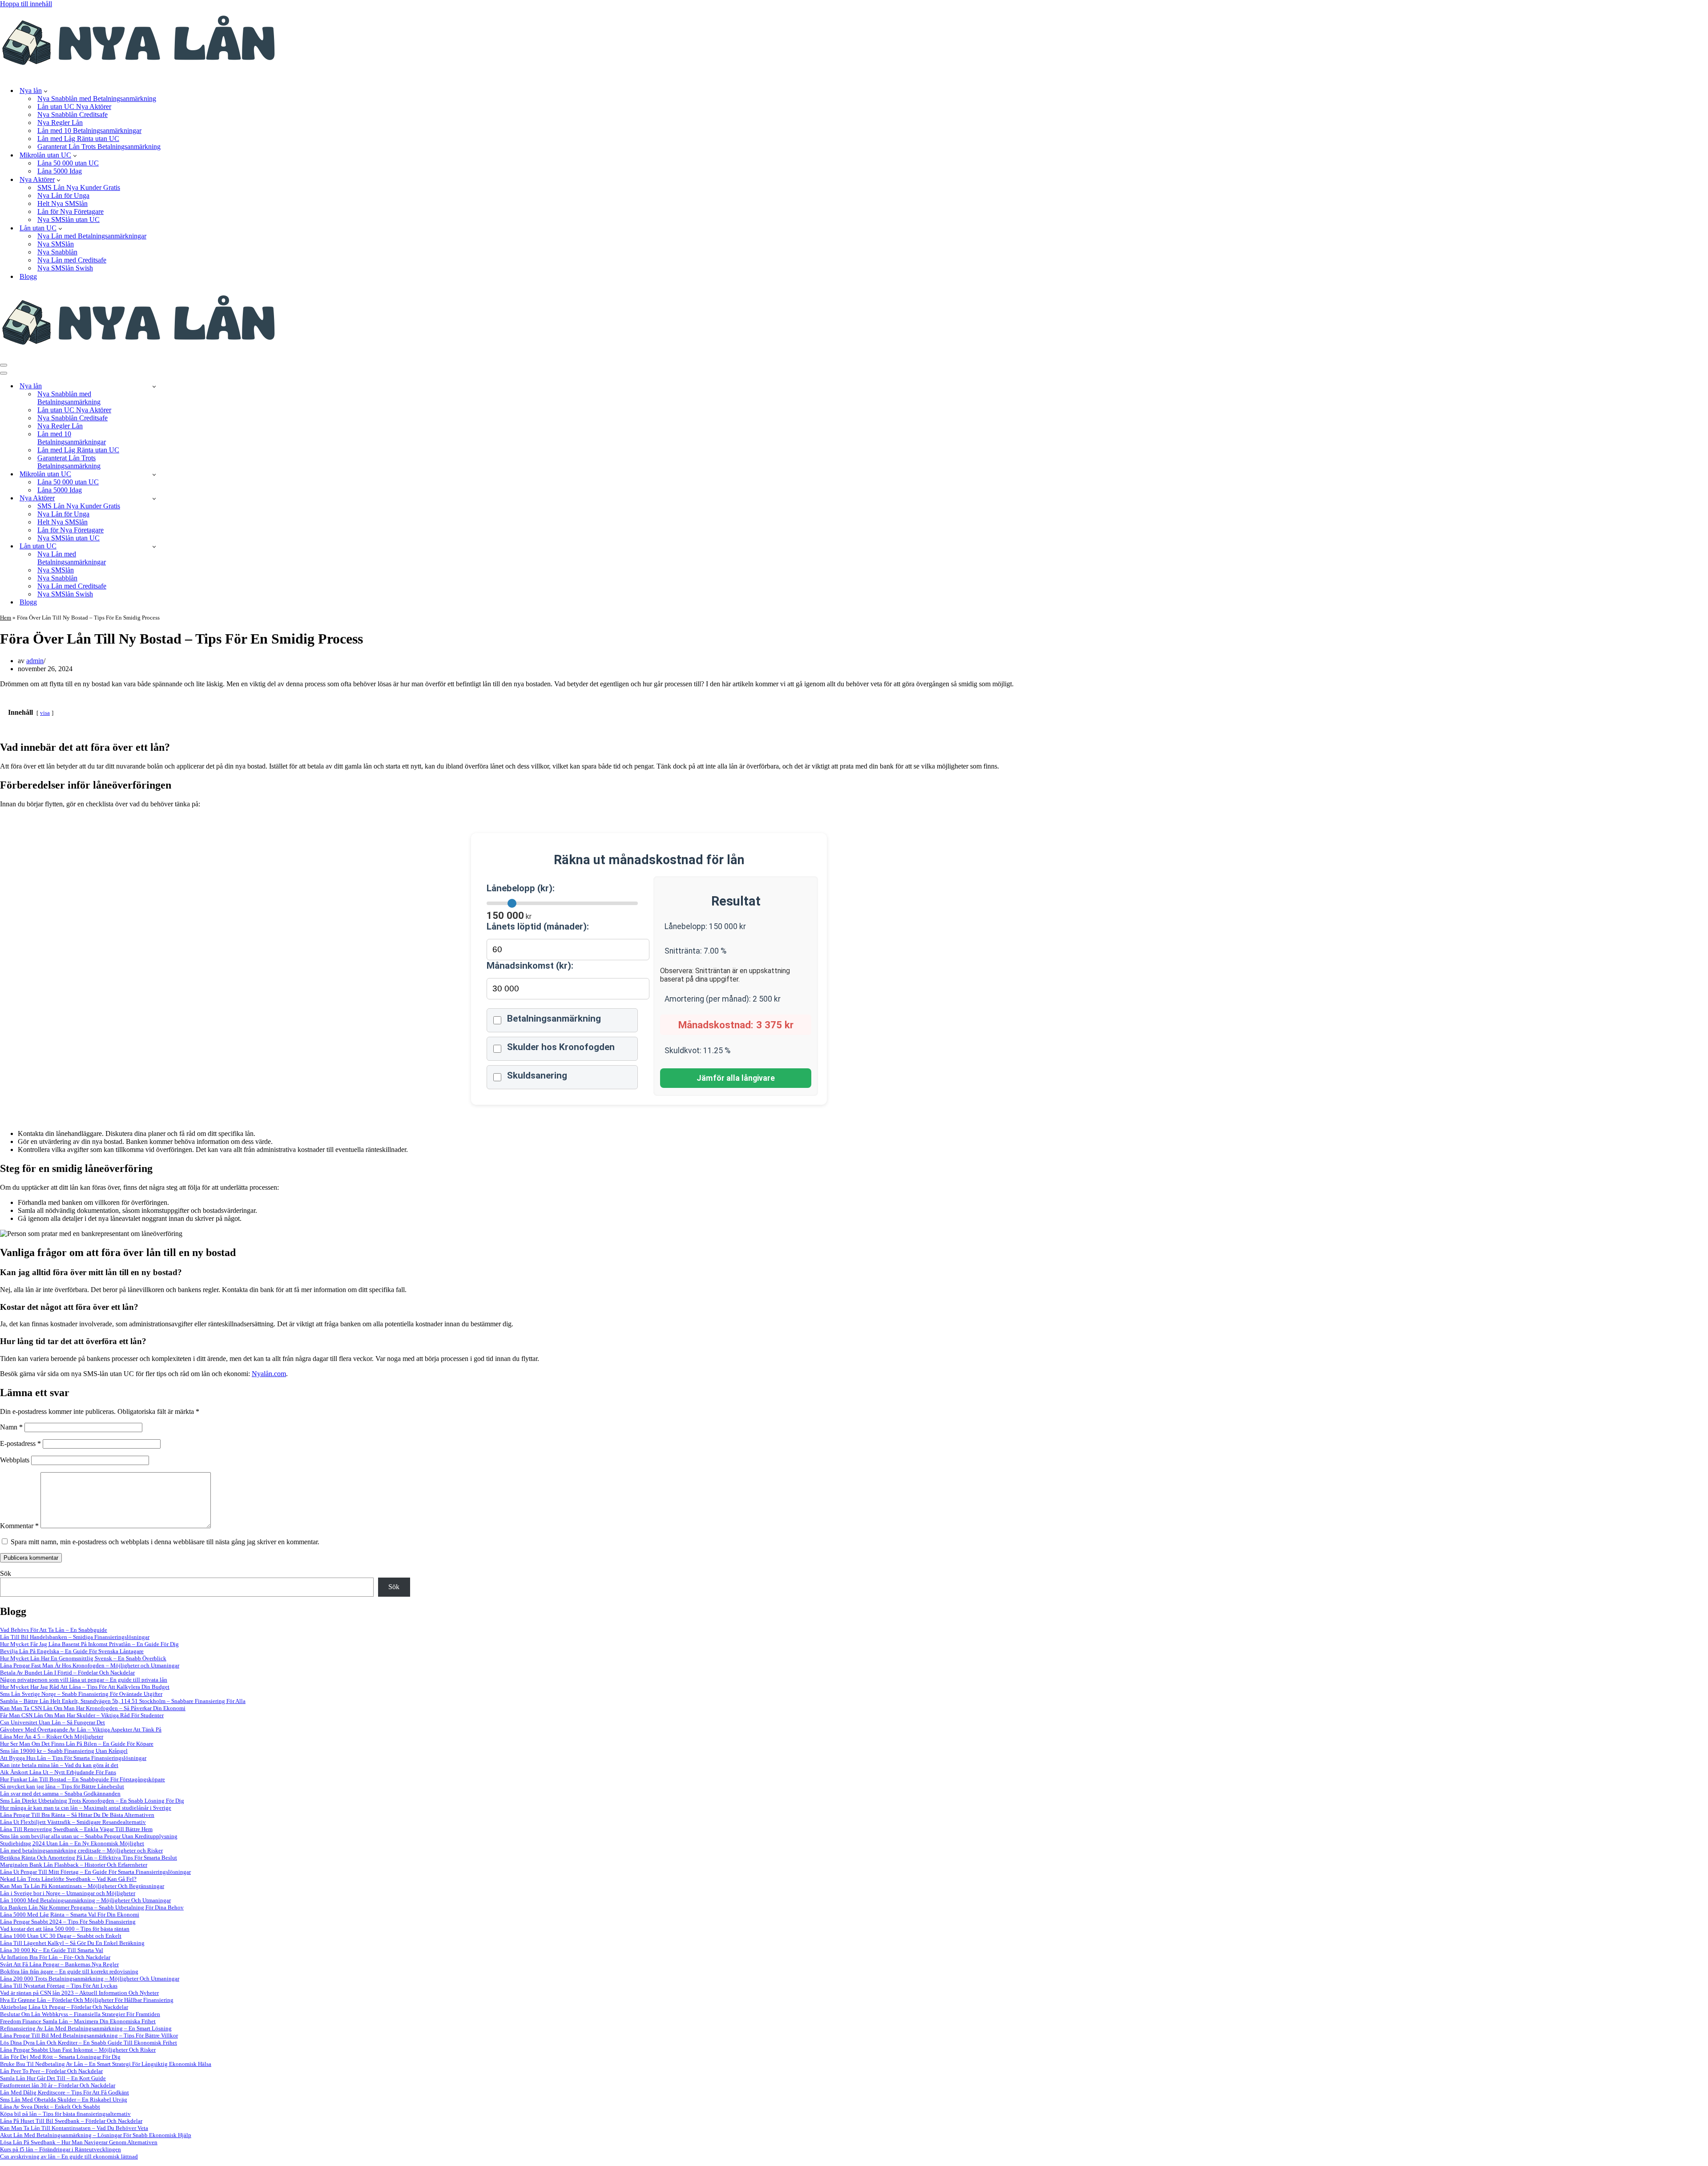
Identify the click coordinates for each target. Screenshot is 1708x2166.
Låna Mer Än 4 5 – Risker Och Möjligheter (52, 1737)
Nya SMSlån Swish (65, 268)
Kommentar (19, 1526)
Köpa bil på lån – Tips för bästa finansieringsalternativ (65, 2114)
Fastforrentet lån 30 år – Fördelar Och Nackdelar (58, 2085)
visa (45, 713)
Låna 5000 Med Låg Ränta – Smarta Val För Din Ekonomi (70, 1914)
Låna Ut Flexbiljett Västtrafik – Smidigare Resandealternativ (73, 1822)
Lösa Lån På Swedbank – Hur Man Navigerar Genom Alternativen (79, 2142)
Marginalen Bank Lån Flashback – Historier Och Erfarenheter (74, 1865)
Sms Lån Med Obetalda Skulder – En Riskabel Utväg (64, 2100)
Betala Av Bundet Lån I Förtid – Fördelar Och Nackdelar (67, 1673)
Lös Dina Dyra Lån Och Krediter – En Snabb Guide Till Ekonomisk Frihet (89, 2043)
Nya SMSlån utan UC (68, 219)
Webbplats (15, 1460)
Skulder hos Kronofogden (561, 1047)
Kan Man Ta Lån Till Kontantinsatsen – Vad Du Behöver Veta (74, 2128)
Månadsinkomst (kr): (530, 966)
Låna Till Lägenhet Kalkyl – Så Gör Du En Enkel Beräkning (72, 1943)
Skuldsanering (537, 1075)
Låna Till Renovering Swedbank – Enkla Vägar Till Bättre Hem (76, 1829)
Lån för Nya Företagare (70, 211)
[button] (46, 91)
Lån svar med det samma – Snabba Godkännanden (60, 1794)
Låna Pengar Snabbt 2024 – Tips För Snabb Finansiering (68, 1922)
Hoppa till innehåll (26, 4)
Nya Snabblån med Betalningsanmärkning (97, 99)
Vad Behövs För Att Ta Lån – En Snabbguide (54, 1630)
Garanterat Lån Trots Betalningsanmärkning (99, 147)
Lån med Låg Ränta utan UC (78, 139)
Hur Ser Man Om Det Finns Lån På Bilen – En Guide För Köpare (77, 1744)
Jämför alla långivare (736, 1078)
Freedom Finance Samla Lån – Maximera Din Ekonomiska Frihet (78, 2021)
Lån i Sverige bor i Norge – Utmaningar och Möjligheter (68, 1893)
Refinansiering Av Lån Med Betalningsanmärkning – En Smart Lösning (86, 2028)
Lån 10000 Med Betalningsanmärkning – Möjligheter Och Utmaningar (85, 1900)
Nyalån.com (269, 1374)
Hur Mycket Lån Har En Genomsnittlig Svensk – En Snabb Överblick (83, 1658)
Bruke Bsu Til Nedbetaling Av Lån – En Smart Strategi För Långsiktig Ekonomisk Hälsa (106, 2064)
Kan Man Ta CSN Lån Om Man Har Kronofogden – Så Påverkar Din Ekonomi (93, 1708)
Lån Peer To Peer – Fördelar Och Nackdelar (51, 2071)
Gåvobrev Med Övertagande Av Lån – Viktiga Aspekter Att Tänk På (81, 1729)
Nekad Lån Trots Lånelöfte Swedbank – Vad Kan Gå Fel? (68, 1879)
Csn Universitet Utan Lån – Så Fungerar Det (52, 1722)
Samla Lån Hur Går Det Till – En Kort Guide (53, 2078)
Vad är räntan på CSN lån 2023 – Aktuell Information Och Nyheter (79, 1993)
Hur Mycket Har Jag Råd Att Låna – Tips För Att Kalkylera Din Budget (85, 1687)
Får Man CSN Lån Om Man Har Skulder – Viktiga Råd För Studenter (82, 1715)
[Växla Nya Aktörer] (154, 498)
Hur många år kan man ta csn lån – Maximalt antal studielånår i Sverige (86, 1808)
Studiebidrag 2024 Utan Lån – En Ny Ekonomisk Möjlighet (72, 1843)
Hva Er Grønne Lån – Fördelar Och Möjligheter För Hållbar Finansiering (87, 2000)
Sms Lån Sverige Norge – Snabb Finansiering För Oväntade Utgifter (81, 1694)
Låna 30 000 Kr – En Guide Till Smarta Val (52, 1950)
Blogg (28, 276)
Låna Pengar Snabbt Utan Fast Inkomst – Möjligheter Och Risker (78, 2050)
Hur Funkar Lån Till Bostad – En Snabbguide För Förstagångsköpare (83, 1779)
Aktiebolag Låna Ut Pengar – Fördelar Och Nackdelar (64, 2007)
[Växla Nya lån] (154, 386)
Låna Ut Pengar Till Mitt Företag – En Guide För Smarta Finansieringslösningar (95, 1872)
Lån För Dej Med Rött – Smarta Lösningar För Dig (60, 2057)
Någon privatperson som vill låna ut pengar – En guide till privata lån (84, 1680)
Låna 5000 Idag (60, 171)
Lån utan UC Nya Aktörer (74, 107)
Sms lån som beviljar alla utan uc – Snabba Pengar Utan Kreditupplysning (89, 1836)
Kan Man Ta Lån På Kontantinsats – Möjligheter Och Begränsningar (82, 1886)
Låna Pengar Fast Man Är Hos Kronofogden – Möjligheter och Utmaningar (90, 1665)
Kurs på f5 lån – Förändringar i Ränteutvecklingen (60, 2149)
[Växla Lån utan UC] (154, 546)
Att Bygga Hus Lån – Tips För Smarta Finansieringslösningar (73, 1758)
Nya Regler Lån (60, 123)
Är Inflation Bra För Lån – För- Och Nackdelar (55, 1957)
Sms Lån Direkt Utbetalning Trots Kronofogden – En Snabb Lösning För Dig (92, 1801)
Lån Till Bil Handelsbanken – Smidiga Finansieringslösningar (75, 1637)
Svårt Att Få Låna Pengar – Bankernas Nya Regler (59, 1964)
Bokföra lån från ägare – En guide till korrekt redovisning (69, 1971)
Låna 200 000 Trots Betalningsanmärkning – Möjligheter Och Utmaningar (90, 1979)
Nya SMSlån (56, 244)
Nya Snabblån (57, 252)
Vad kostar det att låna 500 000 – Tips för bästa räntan (65, 1929)
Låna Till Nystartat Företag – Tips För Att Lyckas (59, 1986)
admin (35, 661)
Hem (6, 618)
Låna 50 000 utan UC (68, 163)
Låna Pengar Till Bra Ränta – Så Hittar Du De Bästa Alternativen (77, 1815)
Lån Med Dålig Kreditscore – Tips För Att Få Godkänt (64, 2092)
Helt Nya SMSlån (62, 203)
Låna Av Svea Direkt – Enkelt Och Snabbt (50, 2107)
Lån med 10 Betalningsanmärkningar (89, 131)
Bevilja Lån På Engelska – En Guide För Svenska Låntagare (72, 1651)
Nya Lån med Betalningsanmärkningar (92, 236)
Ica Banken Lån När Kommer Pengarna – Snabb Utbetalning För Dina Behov (92, 1907)
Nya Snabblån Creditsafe (73, 115)
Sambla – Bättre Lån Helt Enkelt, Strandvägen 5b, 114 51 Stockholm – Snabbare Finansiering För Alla (123, 1701)
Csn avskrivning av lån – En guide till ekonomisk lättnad (69, 2156)
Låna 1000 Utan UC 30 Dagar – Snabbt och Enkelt (61, 1936)
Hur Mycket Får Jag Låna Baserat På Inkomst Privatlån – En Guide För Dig (89, 1644)
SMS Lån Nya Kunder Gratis (79, 187)
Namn (11, 1427)
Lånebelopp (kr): (521, 888)
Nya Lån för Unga (63, 195)
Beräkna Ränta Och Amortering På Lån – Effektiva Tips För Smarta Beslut (89, 1858)
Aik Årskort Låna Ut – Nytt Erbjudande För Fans (58, 1772)
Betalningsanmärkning (554, 1019)
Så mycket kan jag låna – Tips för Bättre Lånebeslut (62, 1786)
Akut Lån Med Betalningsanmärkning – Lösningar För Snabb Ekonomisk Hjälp (96, 2135)
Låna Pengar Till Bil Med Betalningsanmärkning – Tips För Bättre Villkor (89, 2035)
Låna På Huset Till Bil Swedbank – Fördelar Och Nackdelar (71, 2121)
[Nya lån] (139, 75)
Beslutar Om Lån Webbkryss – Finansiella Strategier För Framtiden (80, 2014)
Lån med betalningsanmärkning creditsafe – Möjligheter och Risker (81, 1850)
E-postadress (20, 1443)
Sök (6, 1573)
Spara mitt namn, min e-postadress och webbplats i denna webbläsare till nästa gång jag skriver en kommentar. (165, 1542)
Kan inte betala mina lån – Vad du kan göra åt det (59, 1765)
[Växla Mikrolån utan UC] (154, 474)
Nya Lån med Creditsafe (72, 260)
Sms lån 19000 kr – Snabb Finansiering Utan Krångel (64, 1751)
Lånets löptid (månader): (538, 926)
